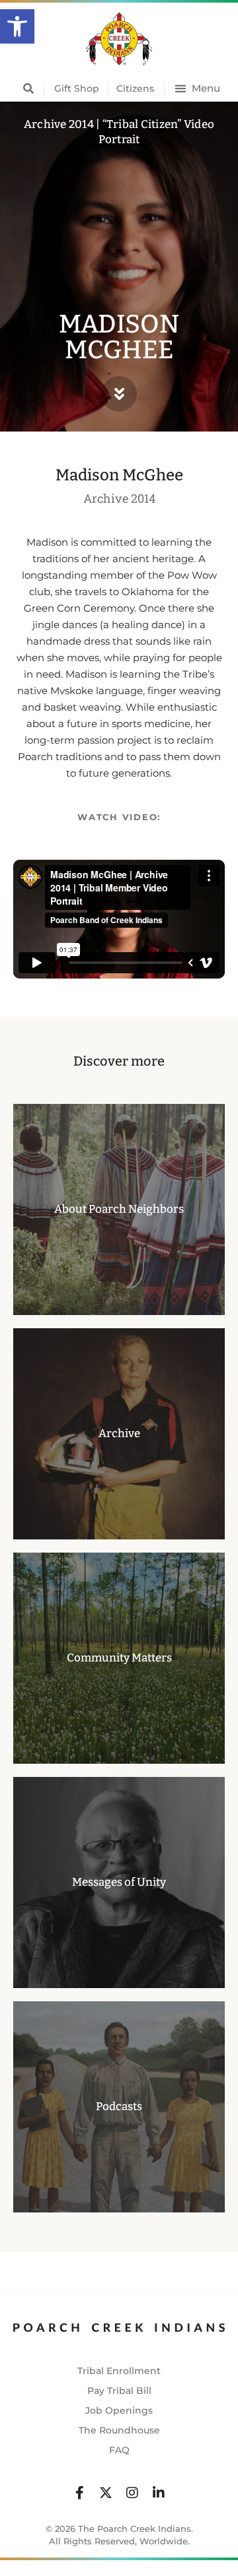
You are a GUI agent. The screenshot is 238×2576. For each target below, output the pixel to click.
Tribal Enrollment (119, 2371)
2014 (143, 498)
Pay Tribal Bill (119, 2391)
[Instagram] (132, 2493)
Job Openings (119, 2410)
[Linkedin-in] (159, 2493)
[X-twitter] (106, 2493)
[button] (17, 26)
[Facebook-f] (79, 2493)
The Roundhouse (119, 2430)
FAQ (119, 2450)
